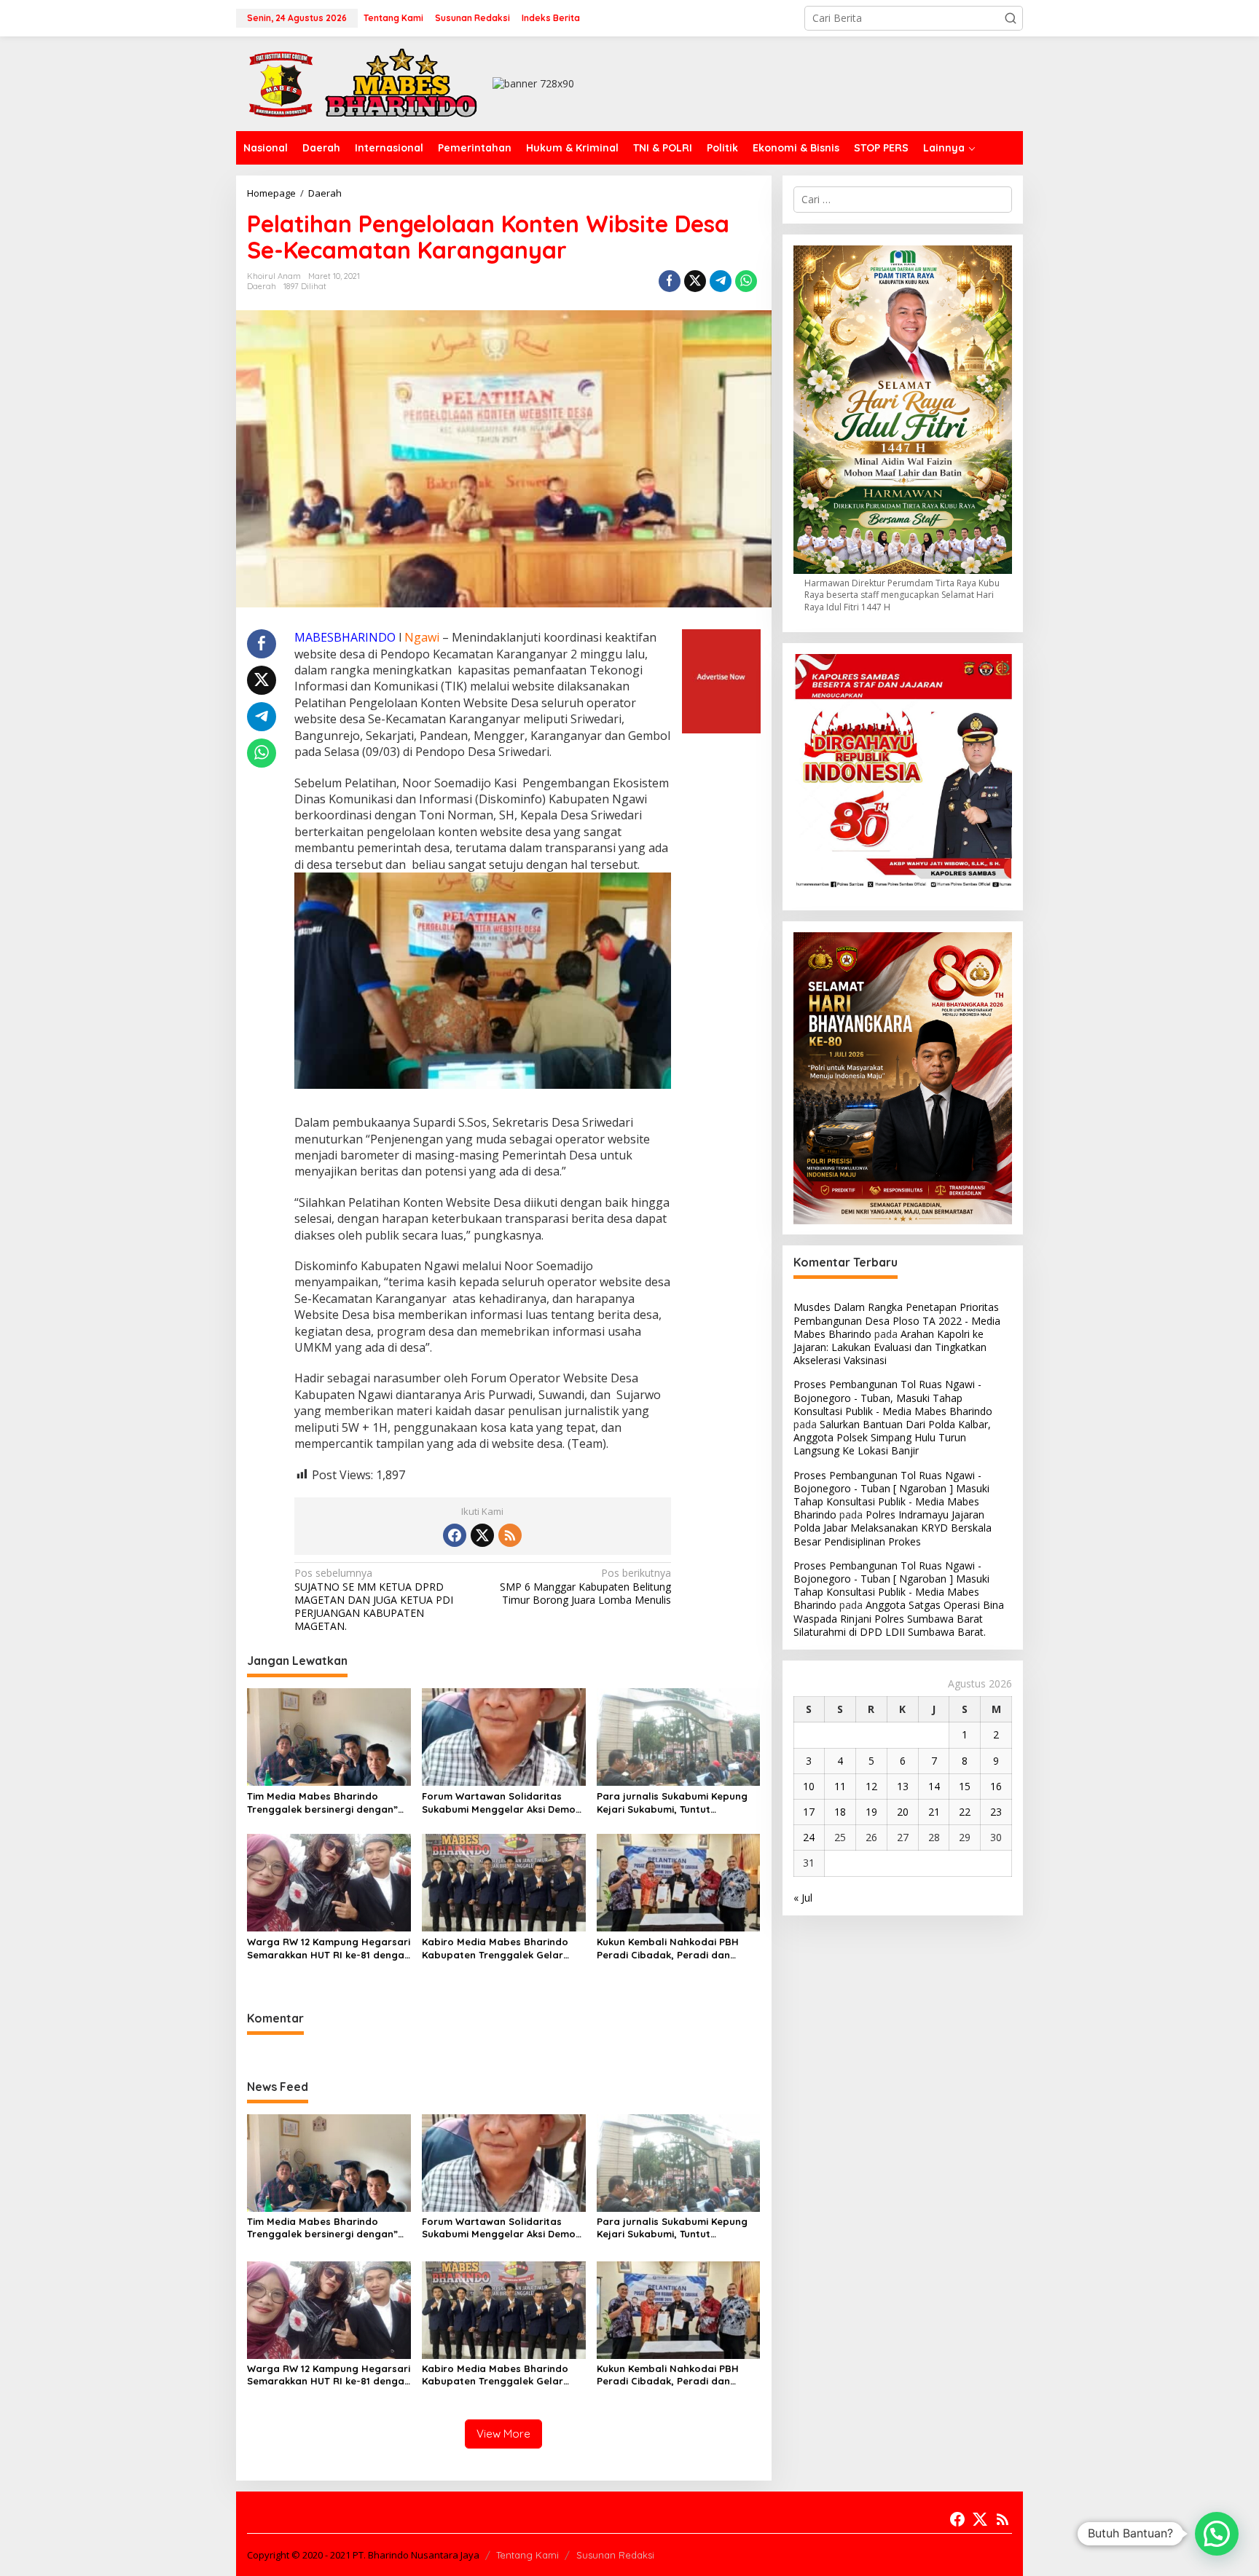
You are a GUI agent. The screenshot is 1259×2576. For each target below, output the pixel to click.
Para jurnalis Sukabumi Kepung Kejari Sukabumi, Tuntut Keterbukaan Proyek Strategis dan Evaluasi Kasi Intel (672, 1803)
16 (996, 1786)
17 (809, 1812)
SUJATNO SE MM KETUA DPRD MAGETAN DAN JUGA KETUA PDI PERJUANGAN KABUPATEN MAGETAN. (374, 1600)
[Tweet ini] (695, 281)
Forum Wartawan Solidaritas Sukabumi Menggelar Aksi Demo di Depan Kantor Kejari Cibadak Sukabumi (499, 1803)
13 (903, 1786)
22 (965, 1812)
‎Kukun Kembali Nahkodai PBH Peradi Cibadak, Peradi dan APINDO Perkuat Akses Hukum (668, 1949)
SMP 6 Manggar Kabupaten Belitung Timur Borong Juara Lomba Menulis (585, 1586)
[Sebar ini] (670, 281)
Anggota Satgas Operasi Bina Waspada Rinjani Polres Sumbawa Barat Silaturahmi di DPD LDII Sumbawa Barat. (899, 1619)
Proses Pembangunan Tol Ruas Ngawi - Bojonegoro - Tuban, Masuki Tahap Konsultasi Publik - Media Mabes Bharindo (893, 1398)
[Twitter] (482, 1535)
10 (809, 1786)
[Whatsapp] (746, 281)
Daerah (262, 286)
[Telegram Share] (721, 281)
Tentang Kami (527, 2555)
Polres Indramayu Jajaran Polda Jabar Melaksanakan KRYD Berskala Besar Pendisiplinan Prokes (893, 1528)
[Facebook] (455, 1535)
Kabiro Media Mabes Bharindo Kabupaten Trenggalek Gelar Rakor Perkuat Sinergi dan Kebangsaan (495, 1949)
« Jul (803, 1898)
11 (840, 1786)
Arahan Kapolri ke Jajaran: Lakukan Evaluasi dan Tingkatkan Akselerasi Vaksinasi (890, 1347)
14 (934, 1786)
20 (903, 1812)
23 (996, 1812)
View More (503, 2434)
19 (871, 1812)
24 (809, 1838)
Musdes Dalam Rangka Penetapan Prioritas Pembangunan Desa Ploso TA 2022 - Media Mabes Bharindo (897, 1321)
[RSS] (510, 1535)
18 (840, 1812)
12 (871, 1786)
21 (934, 1812)
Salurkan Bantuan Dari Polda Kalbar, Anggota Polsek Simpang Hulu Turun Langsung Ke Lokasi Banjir (892, 1437)
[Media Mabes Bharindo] (364, 83)
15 (965, 1786)
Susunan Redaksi (615, 2555)
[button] (1011, 18)
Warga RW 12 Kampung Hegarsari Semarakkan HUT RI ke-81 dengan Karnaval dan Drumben (329, 1949)
